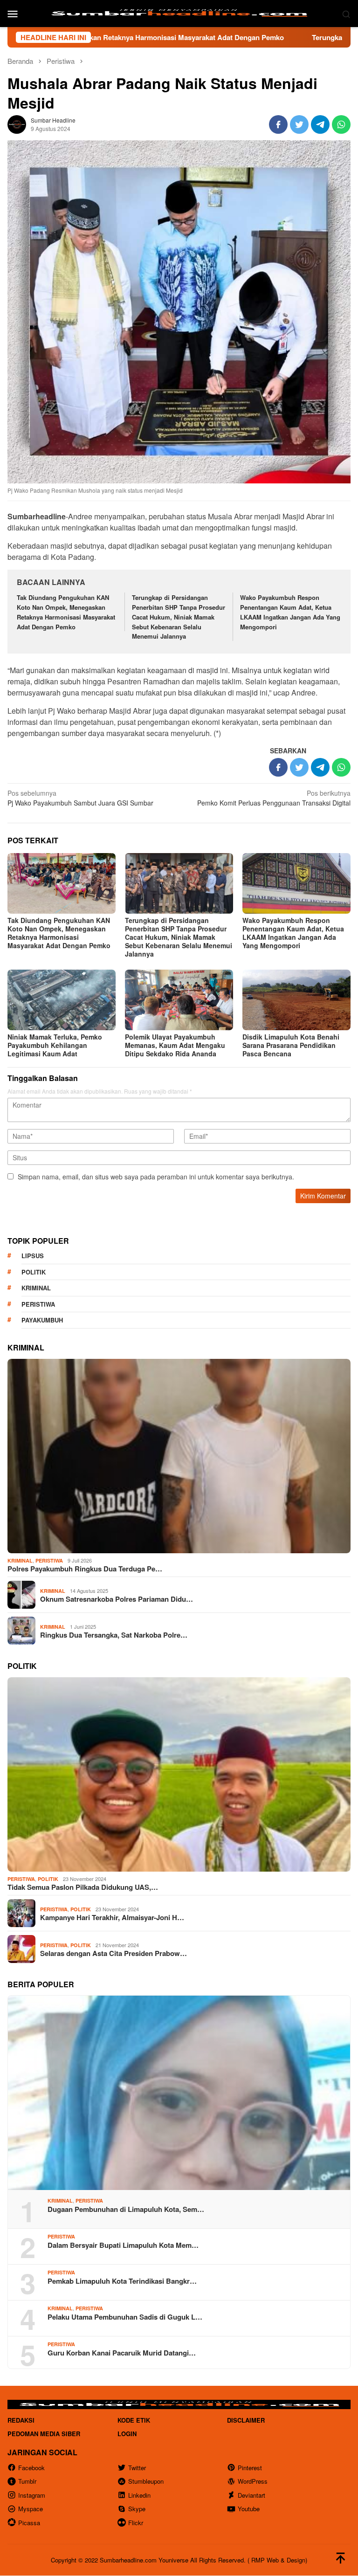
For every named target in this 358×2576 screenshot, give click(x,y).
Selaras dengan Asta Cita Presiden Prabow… (114, 1953)
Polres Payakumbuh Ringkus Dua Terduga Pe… (85, 1569)
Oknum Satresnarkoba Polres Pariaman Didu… (117, 1599)
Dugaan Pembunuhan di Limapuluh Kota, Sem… (126, 2209)
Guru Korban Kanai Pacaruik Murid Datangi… (122, 2353)
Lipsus (33, 1256)
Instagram (32, 2495)
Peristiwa (38, 1304)
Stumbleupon (146, 2481)
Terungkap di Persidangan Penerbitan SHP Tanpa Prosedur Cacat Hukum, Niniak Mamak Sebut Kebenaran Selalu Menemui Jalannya (179, 617)
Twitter (137, 2468)
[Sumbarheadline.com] (179, 13)
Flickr (136, 2523)
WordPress (253, 2481)
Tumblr (27, 2481)
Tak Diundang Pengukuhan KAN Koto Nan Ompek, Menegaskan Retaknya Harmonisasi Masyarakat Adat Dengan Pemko (66, 612)
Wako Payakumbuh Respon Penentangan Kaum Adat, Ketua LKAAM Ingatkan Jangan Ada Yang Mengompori (290, 612)
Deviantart (251, 2495)
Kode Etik (134, 2420)
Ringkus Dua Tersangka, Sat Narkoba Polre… (114, 1635)
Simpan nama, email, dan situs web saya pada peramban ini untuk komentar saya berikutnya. (156, 1177)
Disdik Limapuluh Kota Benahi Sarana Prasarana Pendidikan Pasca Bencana (291, 1045)
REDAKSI (21, 2420)
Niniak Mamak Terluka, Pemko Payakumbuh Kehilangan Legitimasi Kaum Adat (55, 1045)
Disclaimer (246, 2420)
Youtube (249, 2509)
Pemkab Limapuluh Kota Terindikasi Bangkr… (122, 2281)
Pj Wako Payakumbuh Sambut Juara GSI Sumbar (80, 798)
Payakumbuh (42, 1320)
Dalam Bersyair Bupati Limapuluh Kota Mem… (123, 2245)
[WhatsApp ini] (341, 124)
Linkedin (139, 2495)
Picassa (29, 2523)
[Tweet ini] (299, 124)
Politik (34, 1272)
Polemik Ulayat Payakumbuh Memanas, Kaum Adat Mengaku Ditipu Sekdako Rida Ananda (175, 1045)
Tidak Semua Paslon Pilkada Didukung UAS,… (83, 1887)
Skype (137, 2509)
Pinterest (250, 2468)
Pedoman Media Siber (44, 2434)
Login (127, 2434)
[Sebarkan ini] (278, 124)
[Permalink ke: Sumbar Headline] (17, 123)
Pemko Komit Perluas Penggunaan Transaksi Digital (274, 798)
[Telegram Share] (320, 124)
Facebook (31, 2468)
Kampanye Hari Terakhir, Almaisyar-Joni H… (112, 1917)
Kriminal (36, 1288)
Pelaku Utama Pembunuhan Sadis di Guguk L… (125, 2317)
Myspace (31, 2509)
